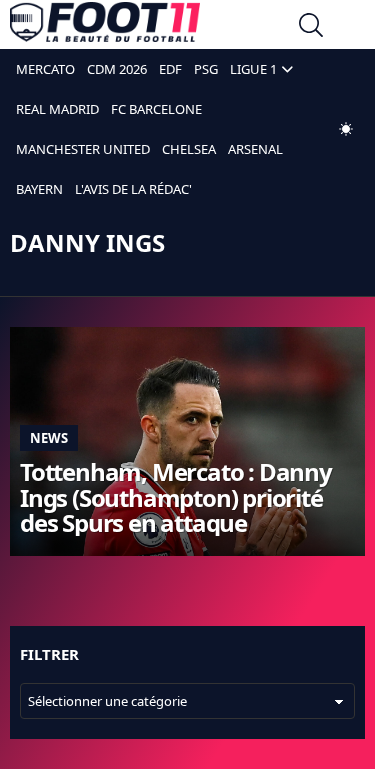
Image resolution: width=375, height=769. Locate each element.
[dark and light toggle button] (346, 129)
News (49, 438)
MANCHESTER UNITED (83, 149)
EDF (170, 69)
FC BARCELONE (156, 109)
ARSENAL (255, 149)
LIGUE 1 (253, 69)
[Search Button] (311, 27)
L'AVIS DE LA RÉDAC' (133, 189)
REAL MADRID (57, 109)
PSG (206, 69)
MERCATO (45, 69)
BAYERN (39, 189)
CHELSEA (189, 149)
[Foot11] (105, 27)
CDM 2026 (117, 69)
